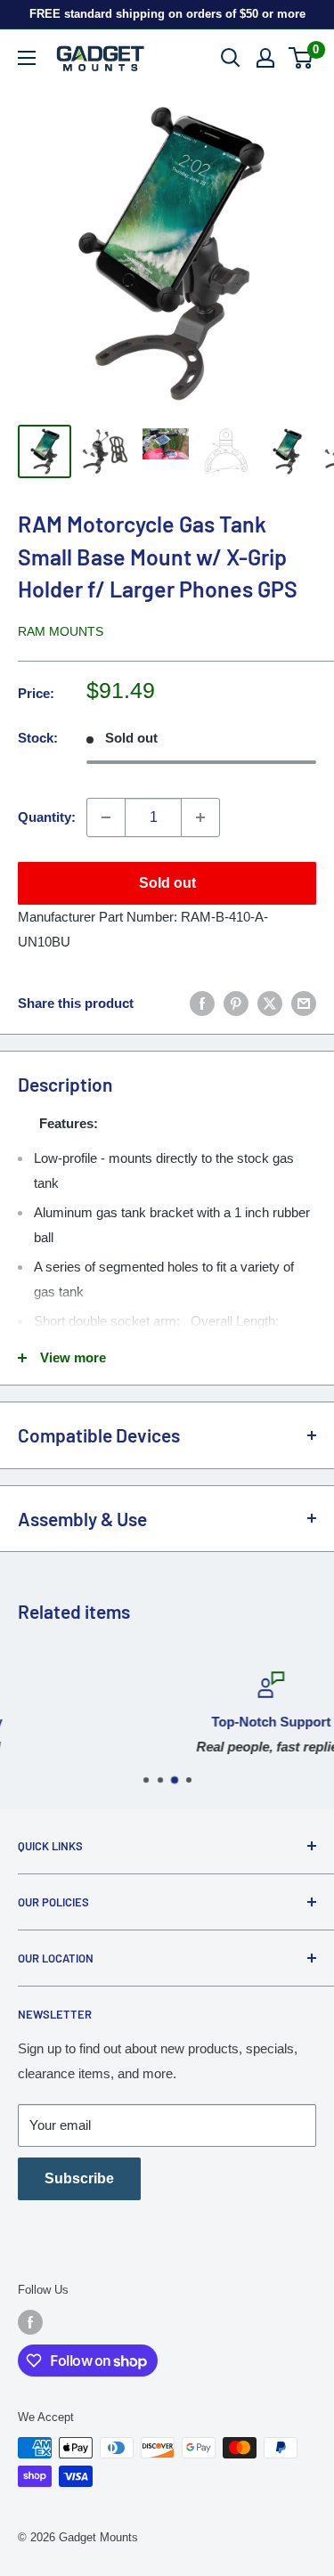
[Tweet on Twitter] (270, 1003)
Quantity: (47, 817)
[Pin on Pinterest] (236, 1003)
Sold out (167, 883)
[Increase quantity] (200, 817)
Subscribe (79, 2178)
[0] (301, 58)
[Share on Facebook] (202, 1003)
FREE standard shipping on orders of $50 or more (167, 14)
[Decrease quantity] (106, 817)
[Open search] (231, 58)
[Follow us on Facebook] (30, 2322)
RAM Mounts (61, 631)
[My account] (265, 58)
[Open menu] (27, 58)
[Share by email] (304, 1003)
